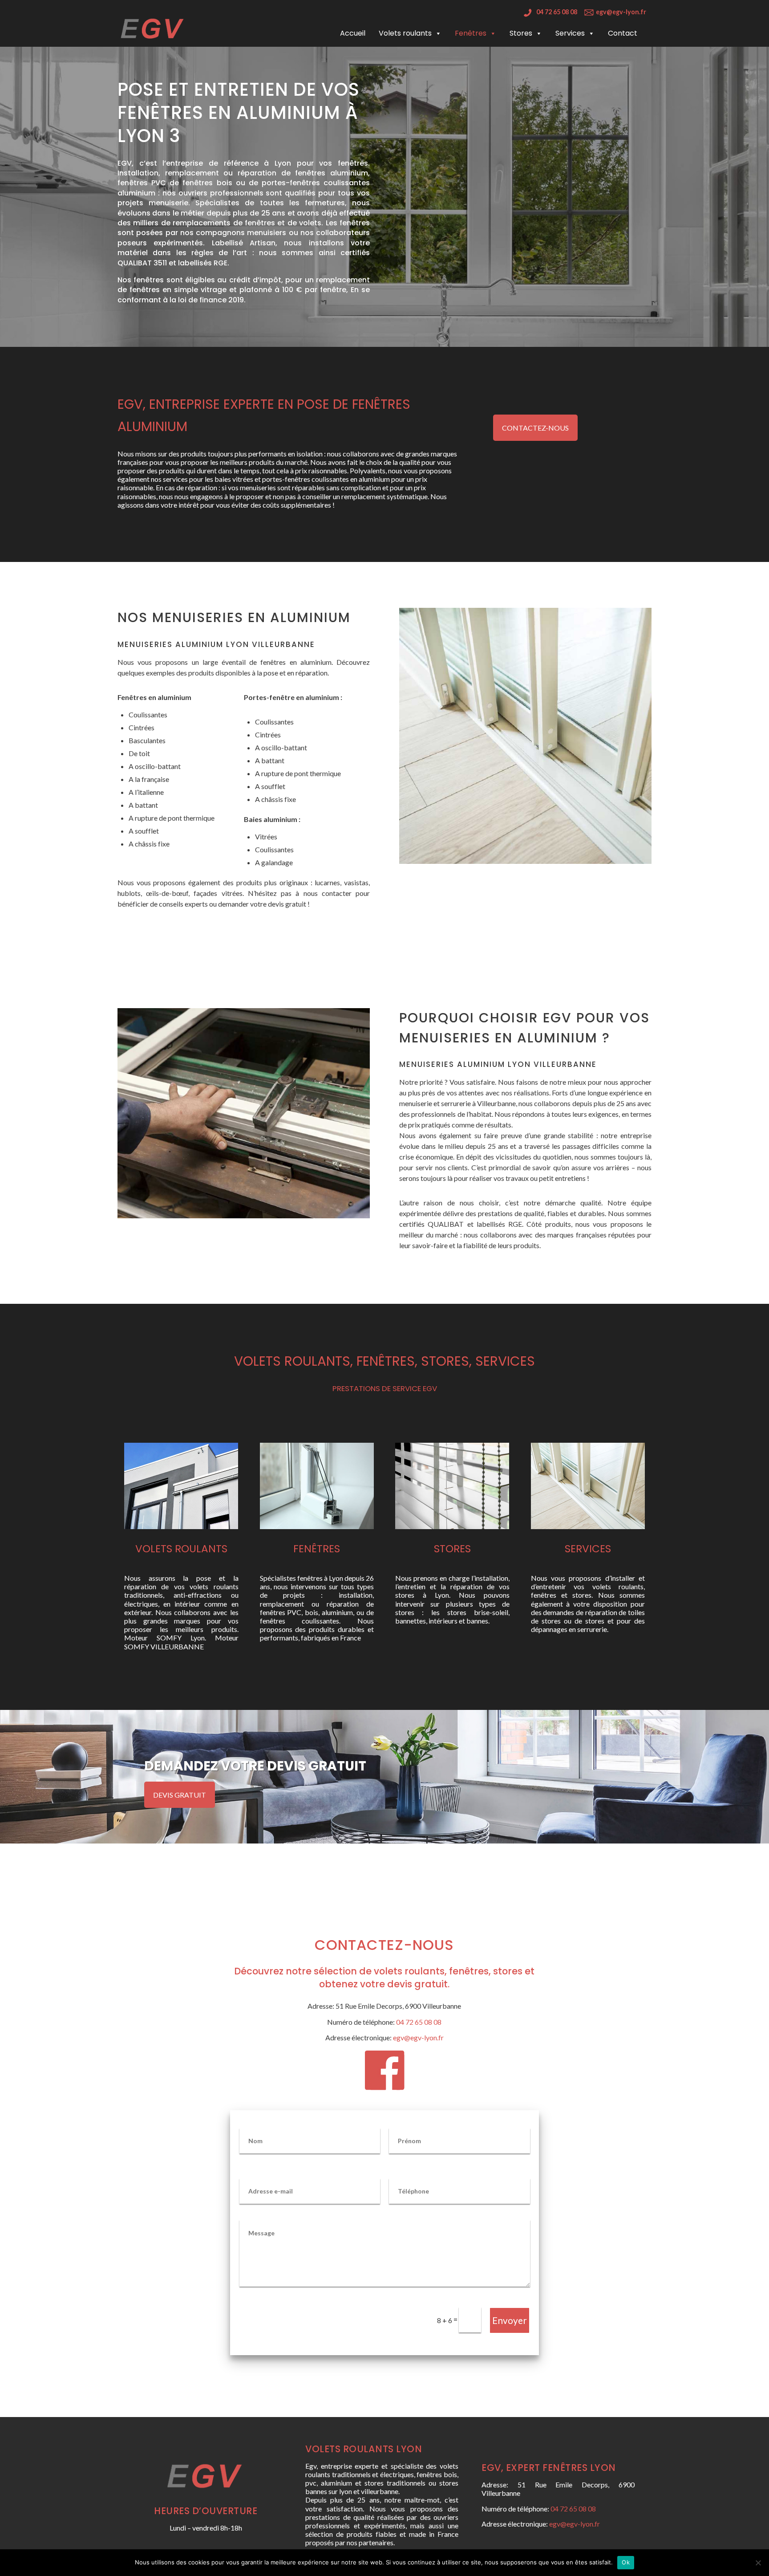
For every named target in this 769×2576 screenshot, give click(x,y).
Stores (521, 33)
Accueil (353, 33)
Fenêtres (471, 33)
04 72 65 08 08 (557, 12)
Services (570, 33)
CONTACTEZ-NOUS (535, 428)
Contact (623, 33)
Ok (626, 2562)
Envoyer (510, 2320)
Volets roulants (405, 33)
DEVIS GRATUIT (180, 1795)
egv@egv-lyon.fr (621, 12)
